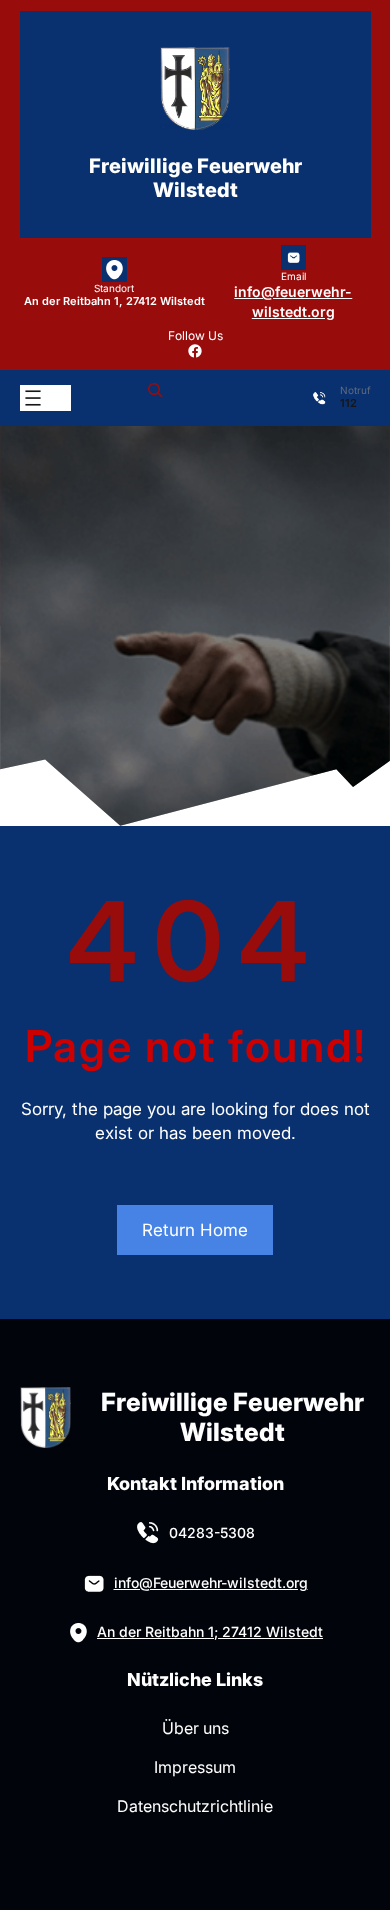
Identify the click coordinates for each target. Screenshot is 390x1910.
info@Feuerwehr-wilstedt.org (211, 1582)
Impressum (195, 1767)
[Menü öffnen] (33, 398)
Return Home (195, 1230)
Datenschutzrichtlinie (195, 1806)
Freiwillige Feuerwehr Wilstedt (195, 178)
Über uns (195, 1728)
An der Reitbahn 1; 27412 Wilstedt (210, 1631)
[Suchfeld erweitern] (155, 398)
